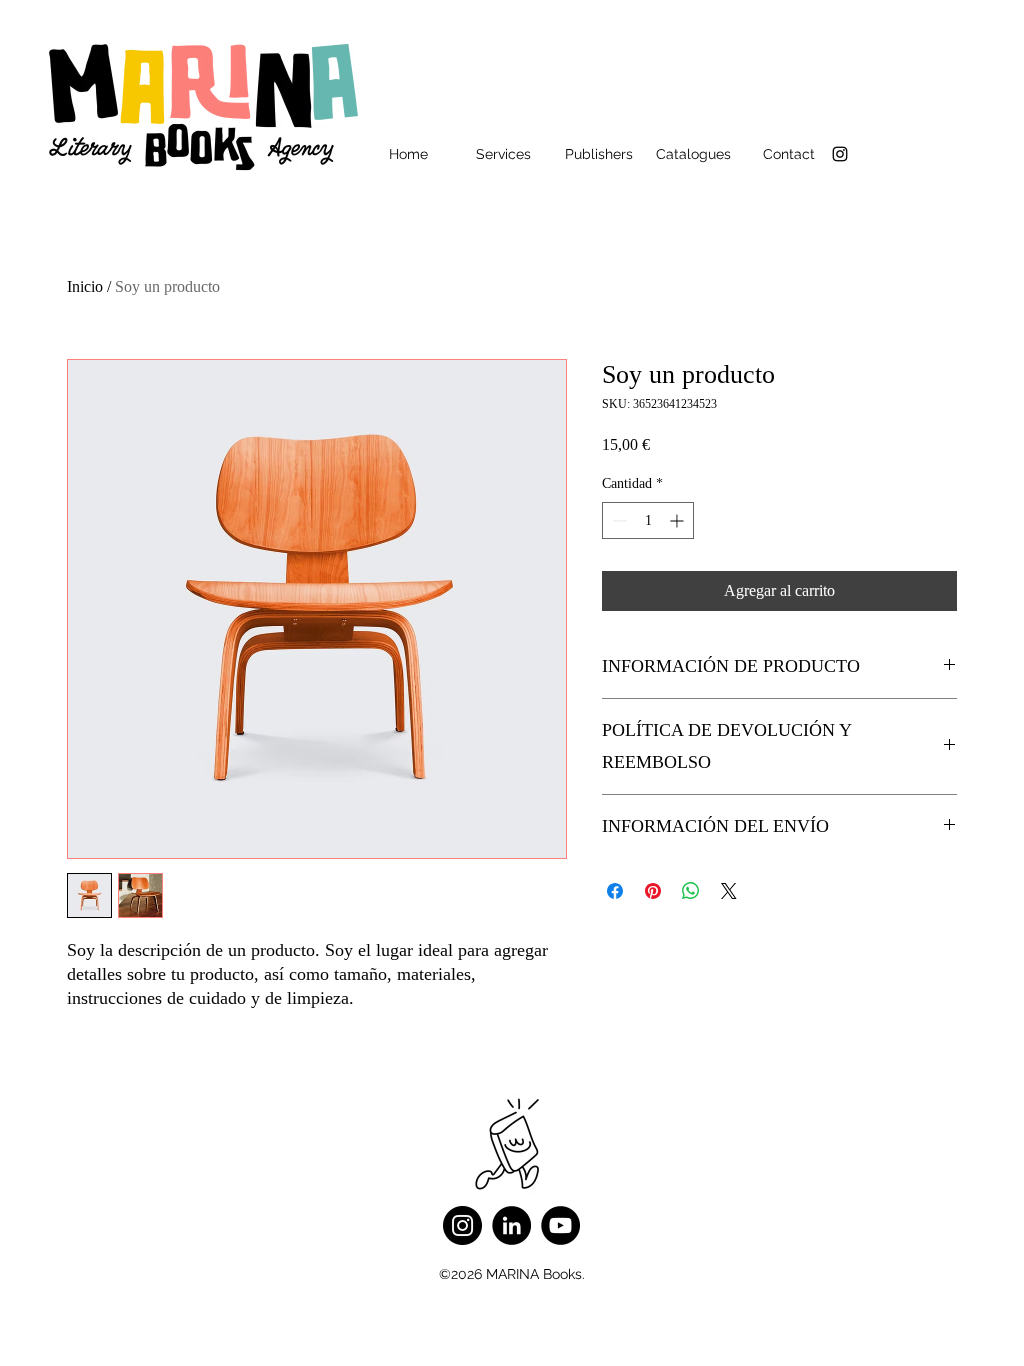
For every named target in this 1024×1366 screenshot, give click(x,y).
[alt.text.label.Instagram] (840, 154)
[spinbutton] (648, 520)
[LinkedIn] (511, 1225)
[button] (503, 154)
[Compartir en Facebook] (615, 891)
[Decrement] (617, 520)
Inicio (85, 286)
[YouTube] (560, 1225)
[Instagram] (462, 1225)
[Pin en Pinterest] (653, 891)
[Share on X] (729, 891)
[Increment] (678, 520)
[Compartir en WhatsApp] (691, 891)
